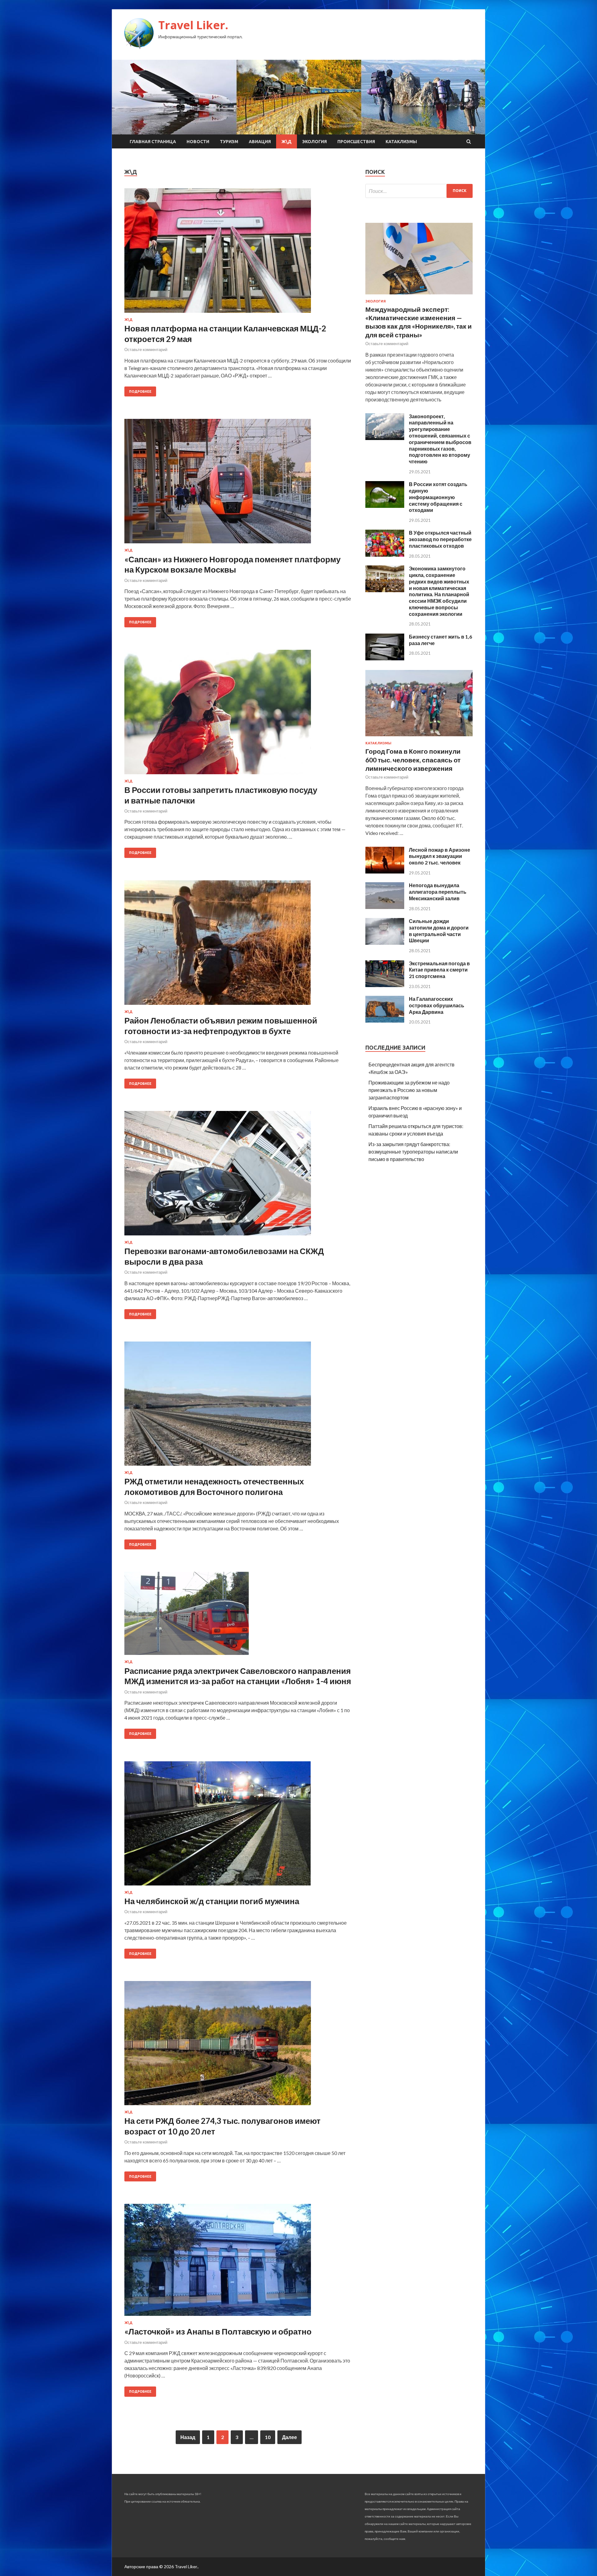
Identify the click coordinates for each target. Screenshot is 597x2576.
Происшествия (356, 142)
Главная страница (153, 142)
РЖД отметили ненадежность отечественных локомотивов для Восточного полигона (214, 1487)
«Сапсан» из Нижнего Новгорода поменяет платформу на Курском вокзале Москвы (232, 564)
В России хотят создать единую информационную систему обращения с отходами (438, 497)
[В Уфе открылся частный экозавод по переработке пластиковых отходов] (385, 555)
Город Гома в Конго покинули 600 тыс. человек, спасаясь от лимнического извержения (413, 760)
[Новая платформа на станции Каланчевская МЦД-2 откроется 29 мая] (239, 253)
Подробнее (140, 391)
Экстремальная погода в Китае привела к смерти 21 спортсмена (439, 970)
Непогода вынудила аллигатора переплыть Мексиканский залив (438, 892)
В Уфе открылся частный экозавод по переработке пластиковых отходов (440, 539)
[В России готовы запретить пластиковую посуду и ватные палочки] (239, 714)
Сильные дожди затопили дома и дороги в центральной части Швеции (439, 931)
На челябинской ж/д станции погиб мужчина (212, 1901)
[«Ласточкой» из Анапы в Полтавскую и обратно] (239, 2262)
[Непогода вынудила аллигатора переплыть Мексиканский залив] (385, 907)
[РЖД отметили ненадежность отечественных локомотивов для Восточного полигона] (239, 1406)
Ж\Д (287, 142)
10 (268, 2437)
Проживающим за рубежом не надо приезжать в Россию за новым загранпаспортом (409, 1090)
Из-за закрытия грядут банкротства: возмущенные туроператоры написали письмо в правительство (413, 1152)
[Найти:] (419, 191)
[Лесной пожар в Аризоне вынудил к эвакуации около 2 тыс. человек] (385, 871)
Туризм (229, 142)
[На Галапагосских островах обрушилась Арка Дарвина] (385, 1021)
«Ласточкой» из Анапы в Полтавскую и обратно (218, 2331)
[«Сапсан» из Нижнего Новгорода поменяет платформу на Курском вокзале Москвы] (239, 484)
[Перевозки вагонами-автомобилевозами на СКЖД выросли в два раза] (239, 1176)
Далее (289, 2437)
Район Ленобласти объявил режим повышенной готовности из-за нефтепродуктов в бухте (221, 1026)
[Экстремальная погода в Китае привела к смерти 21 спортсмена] (385, 985)
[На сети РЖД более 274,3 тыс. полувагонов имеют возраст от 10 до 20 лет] (239, 2046)
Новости (198, 142)
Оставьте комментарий (146, 349)
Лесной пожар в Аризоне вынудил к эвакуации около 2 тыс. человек (440, 856)
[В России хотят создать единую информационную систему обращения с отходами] (385, 506)
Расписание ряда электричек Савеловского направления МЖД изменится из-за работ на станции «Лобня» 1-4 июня (238, 1676)
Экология (315, 142)
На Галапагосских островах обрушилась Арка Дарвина (437, 1005)
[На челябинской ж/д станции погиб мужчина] (239, 1826)
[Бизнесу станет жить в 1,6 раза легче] (385, 658)
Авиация (260, 142)
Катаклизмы (401, 142)
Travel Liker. (193, 25)
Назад (188, 2437)
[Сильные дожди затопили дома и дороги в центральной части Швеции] (385, 943)
